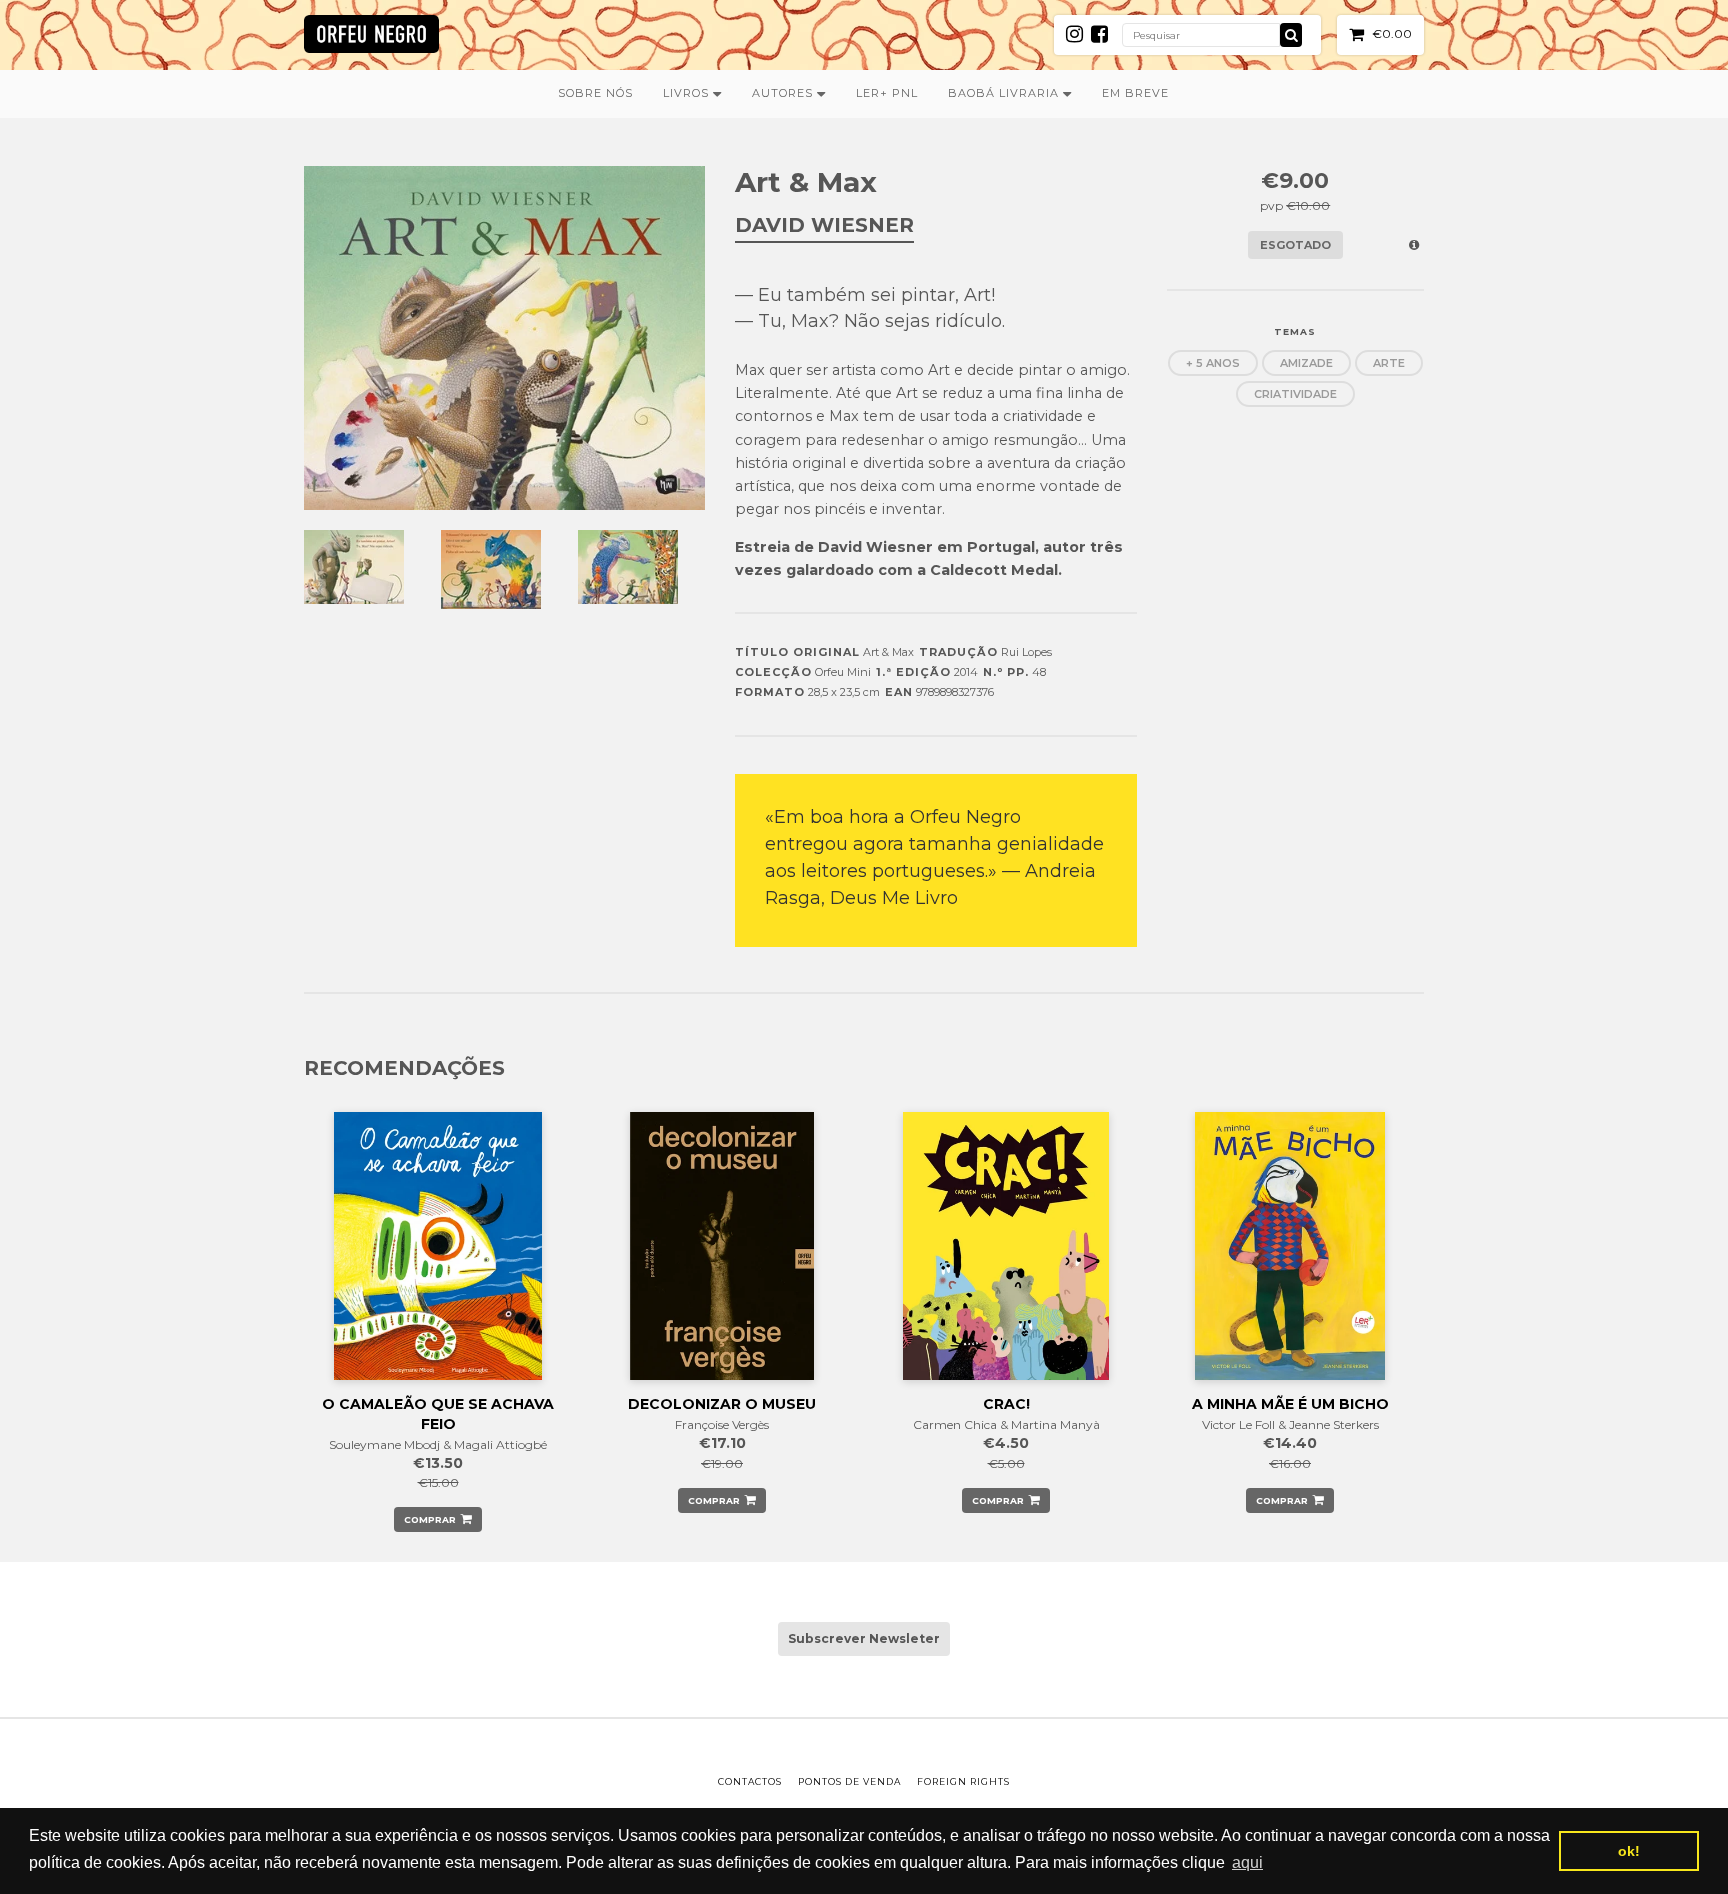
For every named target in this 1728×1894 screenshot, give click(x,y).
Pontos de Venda (849, 1781)
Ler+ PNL (887, 93)
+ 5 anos (1213, 363)
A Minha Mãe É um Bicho (1290, 1404)
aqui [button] (1247, 1862)
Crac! (1006, 1404)
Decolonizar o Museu (722, 1404)
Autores (784, 93)
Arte (1389, 363)
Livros (688, 93)
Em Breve (1135, 93)
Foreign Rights (963, 1781)
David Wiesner (824, 225)
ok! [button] (1629, 1851)
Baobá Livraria (1005, 93)
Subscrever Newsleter (864, 1638)
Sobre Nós (595, 93)
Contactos (750, 1781)
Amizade (1306, 363)
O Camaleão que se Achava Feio (438, 1414)
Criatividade (1295, 394)
